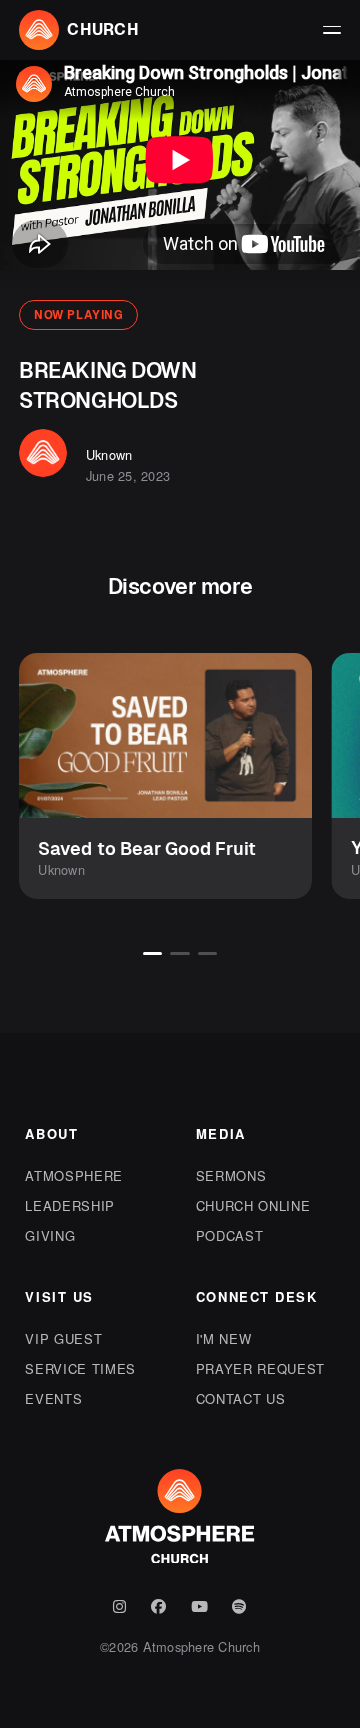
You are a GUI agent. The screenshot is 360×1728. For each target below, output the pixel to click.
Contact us (241, 1398)
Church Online (253, 1205)
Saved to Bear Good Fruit (147, 849)
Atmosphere (74, 1175)
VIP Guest (63, 1338)
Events (53, 1398)
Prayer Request (260, 1368)
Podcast (230, 1235)
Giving (50, 1235)
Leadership (70, 1205)
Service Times (80, 1368)
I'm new (224, 1338)
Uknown (109, 454)
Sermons (231, 1175)
